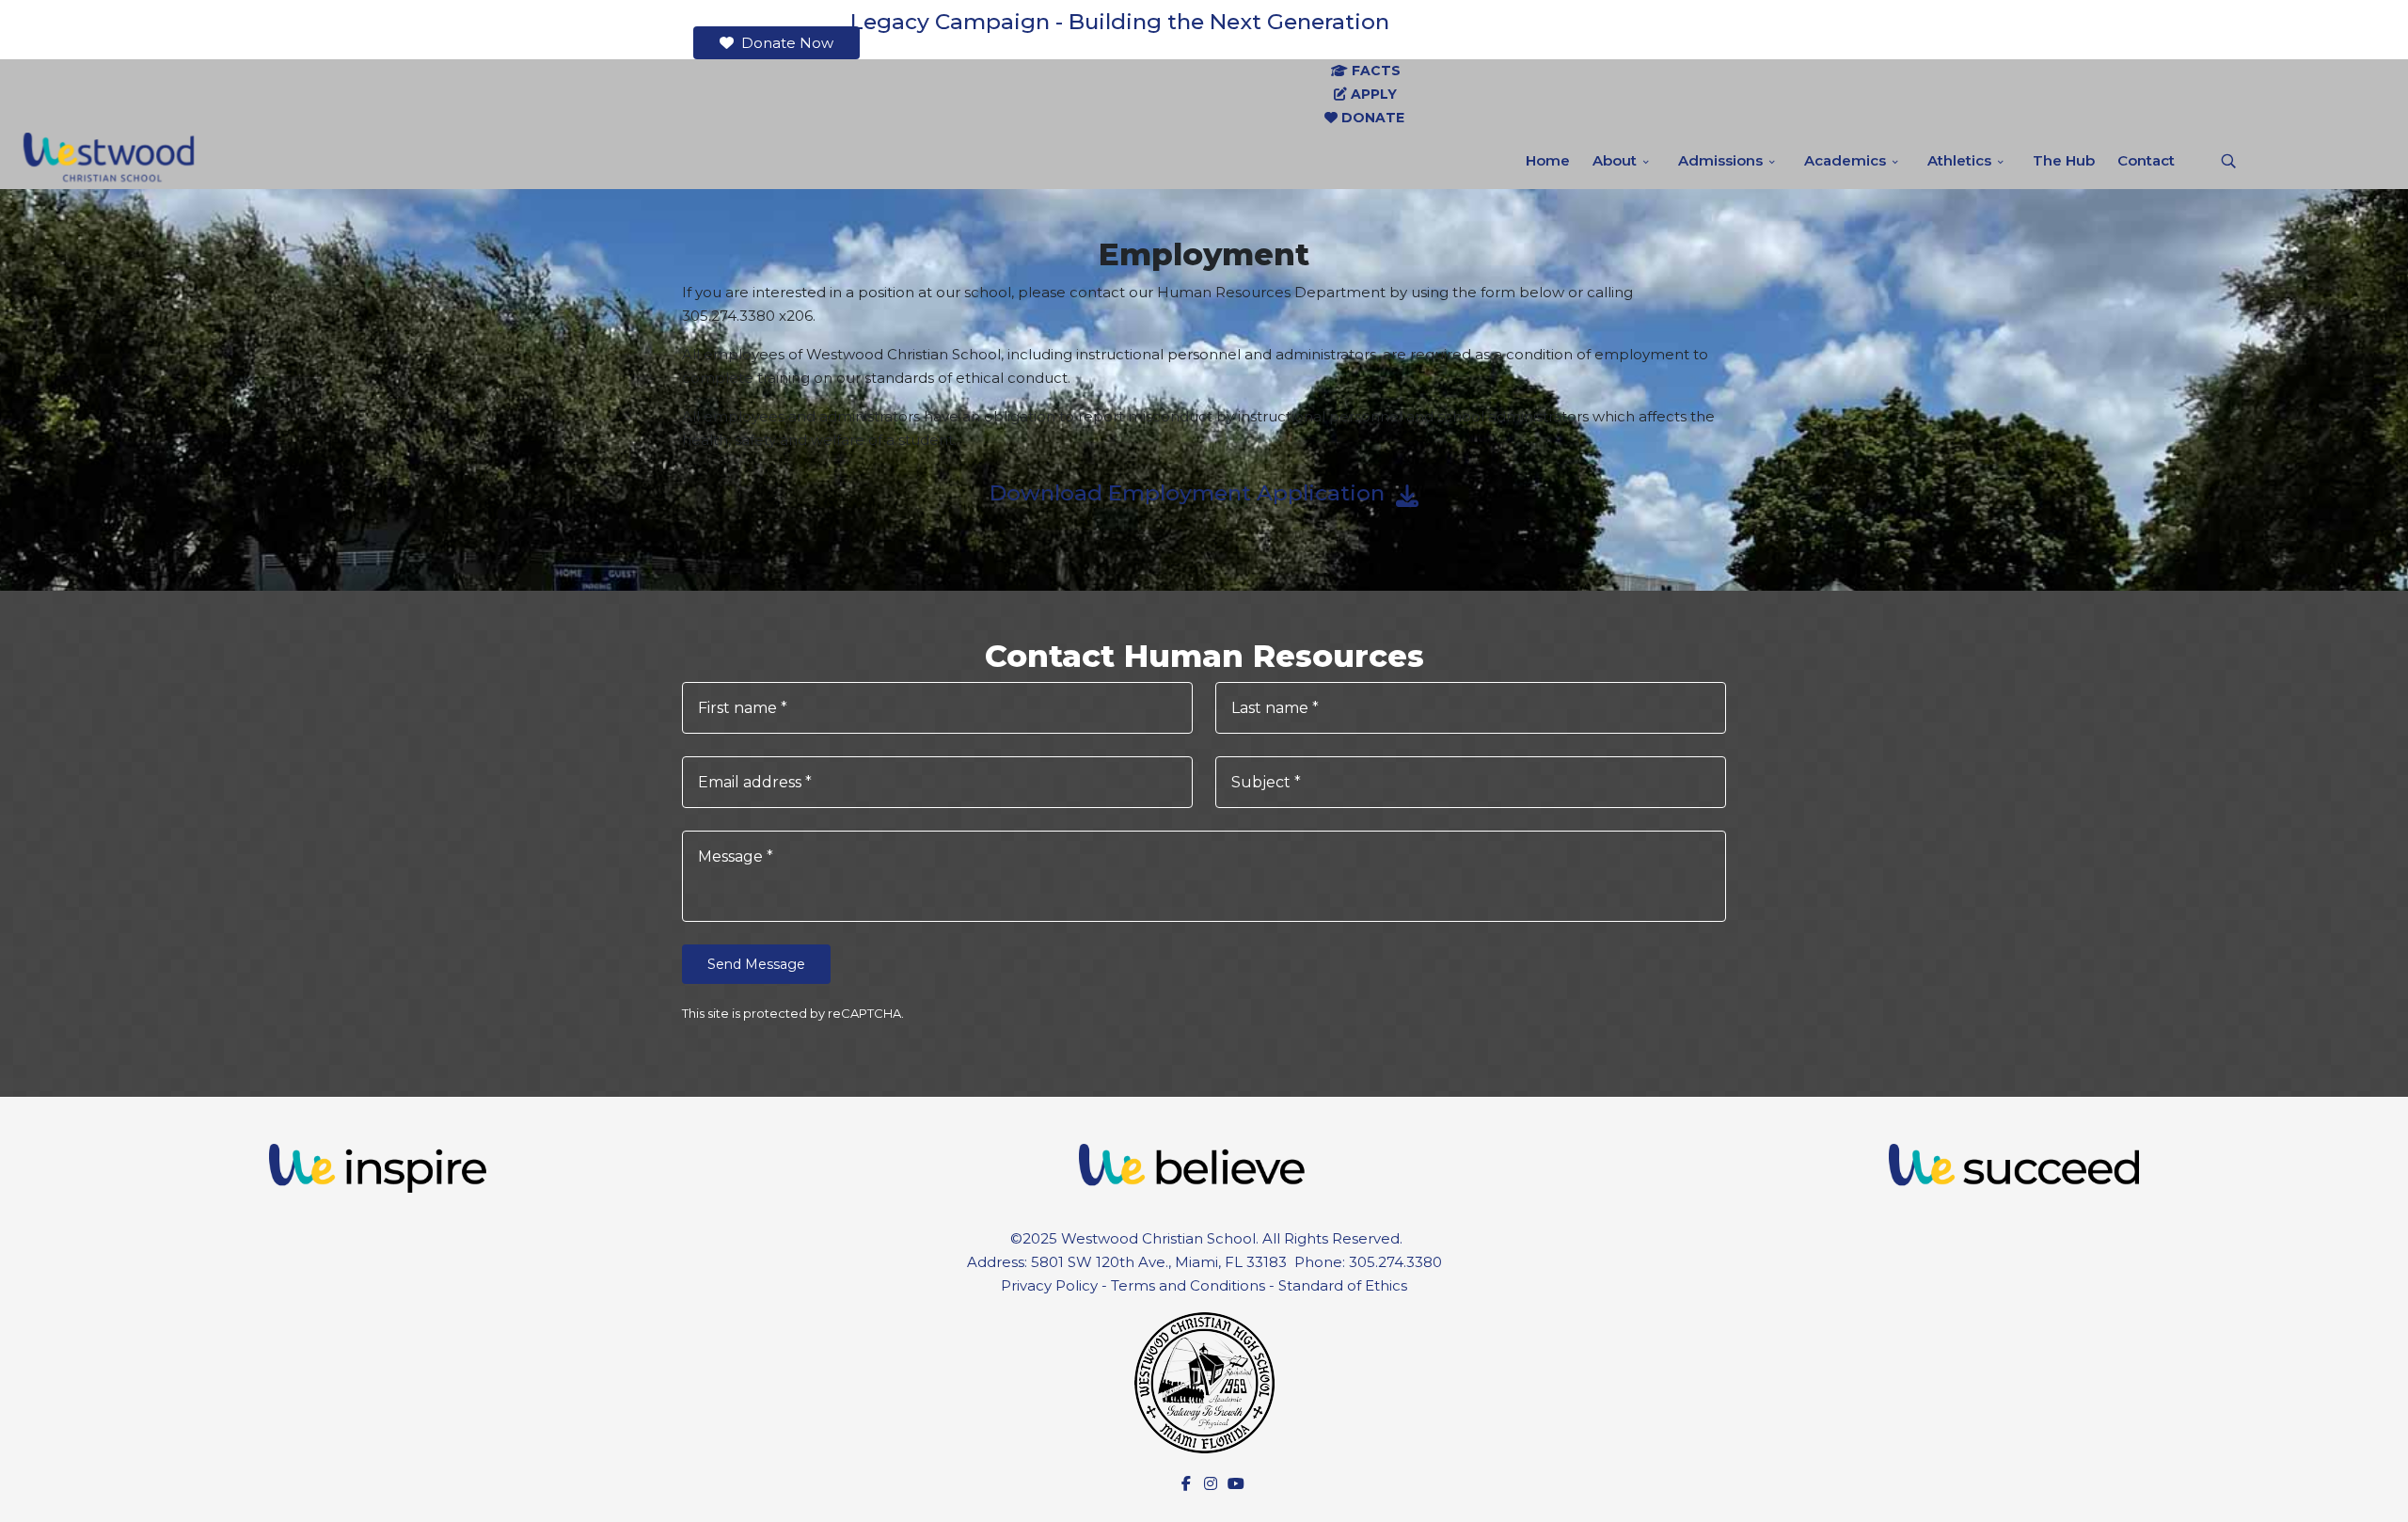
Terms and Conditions (1188, 1285)
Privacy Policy (1049, 1285)
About (1615, 160)
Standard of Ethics (1343, 1285)
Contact (2146, 160)
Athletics (1959, 160)
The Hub (2064, 160)
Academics (1845, 160)
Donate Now (785, 43)
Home (1548, 160)
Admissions (1720, 160)
